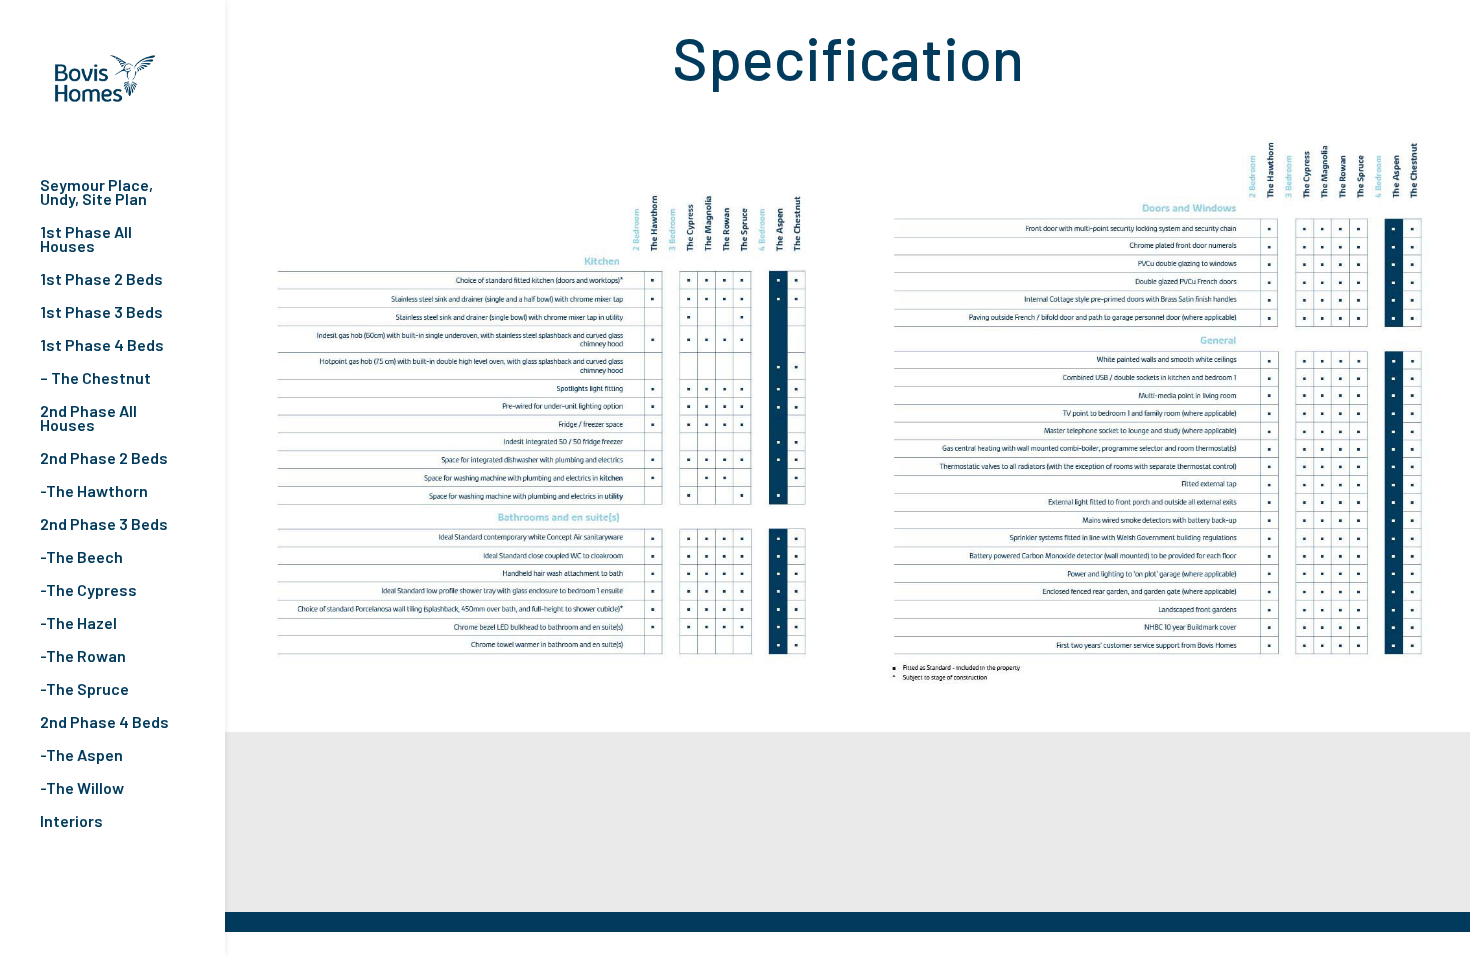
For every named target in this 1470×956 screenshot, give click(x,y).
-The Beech (81, 558)
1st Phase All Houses (86, 240)
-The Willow (82, 789)
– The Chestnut (95, 379)
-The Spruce (84, 690)
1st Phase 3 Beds (101, 313)
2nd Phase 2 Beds (104, 459)
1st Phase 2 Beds (101, 280)
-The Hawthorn (94, 492)
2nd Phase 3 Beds (104, 525)
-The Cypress (88, 591)
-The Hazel (78, 624)
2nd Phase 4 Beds (104, 723)
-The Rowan (83, 657)
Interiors (71, 822)
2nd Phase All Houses (88, 419)
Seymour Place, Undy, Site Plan (96, 193)
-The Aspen (81, 756)
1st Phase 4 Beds (102, 346)
